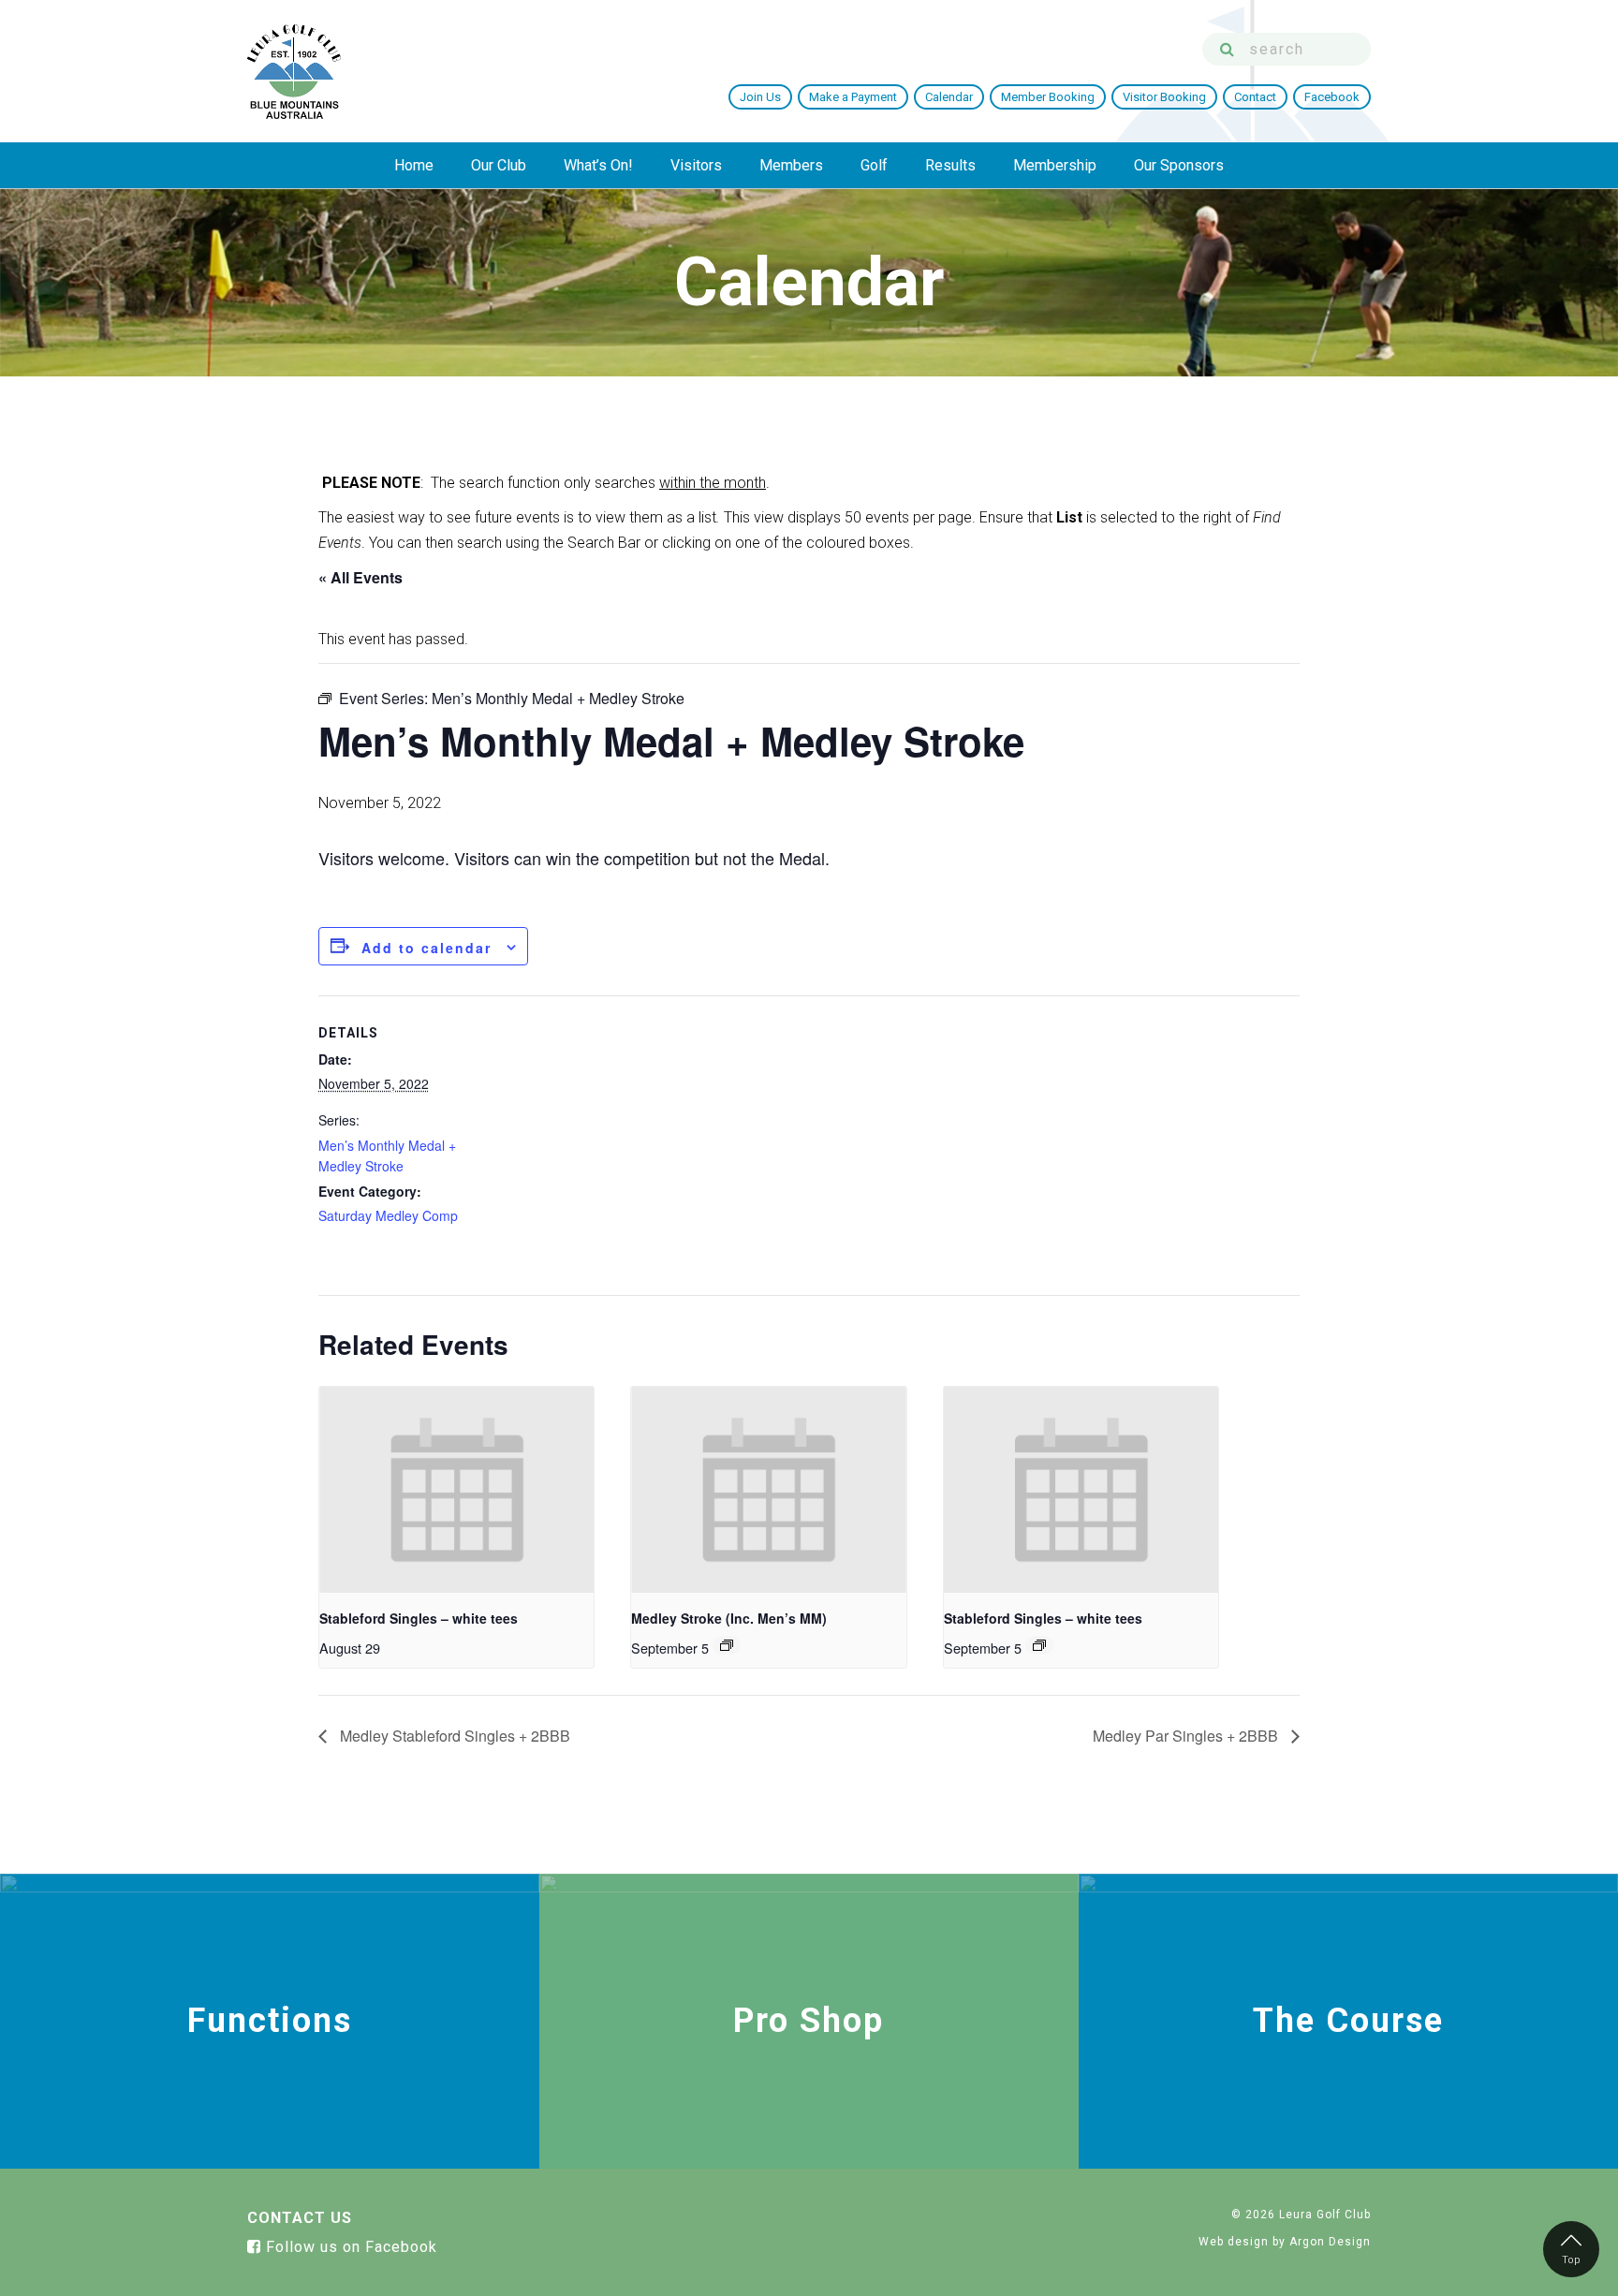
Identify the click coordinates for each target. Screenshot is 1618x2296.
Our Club (499, 165)
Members (791, 165)
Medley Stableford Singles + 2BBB (453, 1736)
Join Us (760, 97)
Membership (1055, 165)
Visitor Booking (1164, 97)
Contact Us (300, 2218)
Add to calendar (427, 948)
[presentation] (456, 1490)
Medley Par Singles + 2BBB (1187, 1736)
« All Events (360, 577)
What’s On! (598, 165)
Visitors (696, 165)
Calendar (949, 97)
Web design (1234, 2242)
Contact (1255, 97)
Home (414, 165)
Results (950, 165)
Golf (874, 165)
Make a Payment (853, 97)
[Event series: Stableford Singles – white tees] (1039, 1645)
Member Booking (1048, 97)
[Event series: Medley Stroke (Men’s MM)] (727, 1645)
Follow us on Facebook (349, 2247)
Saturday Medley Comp (388, 1215)
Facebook (1332, 97)
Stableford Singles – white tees (419, 1618)
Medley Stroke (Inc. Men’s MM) (729, 1618)
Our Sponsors (1179, 165)
